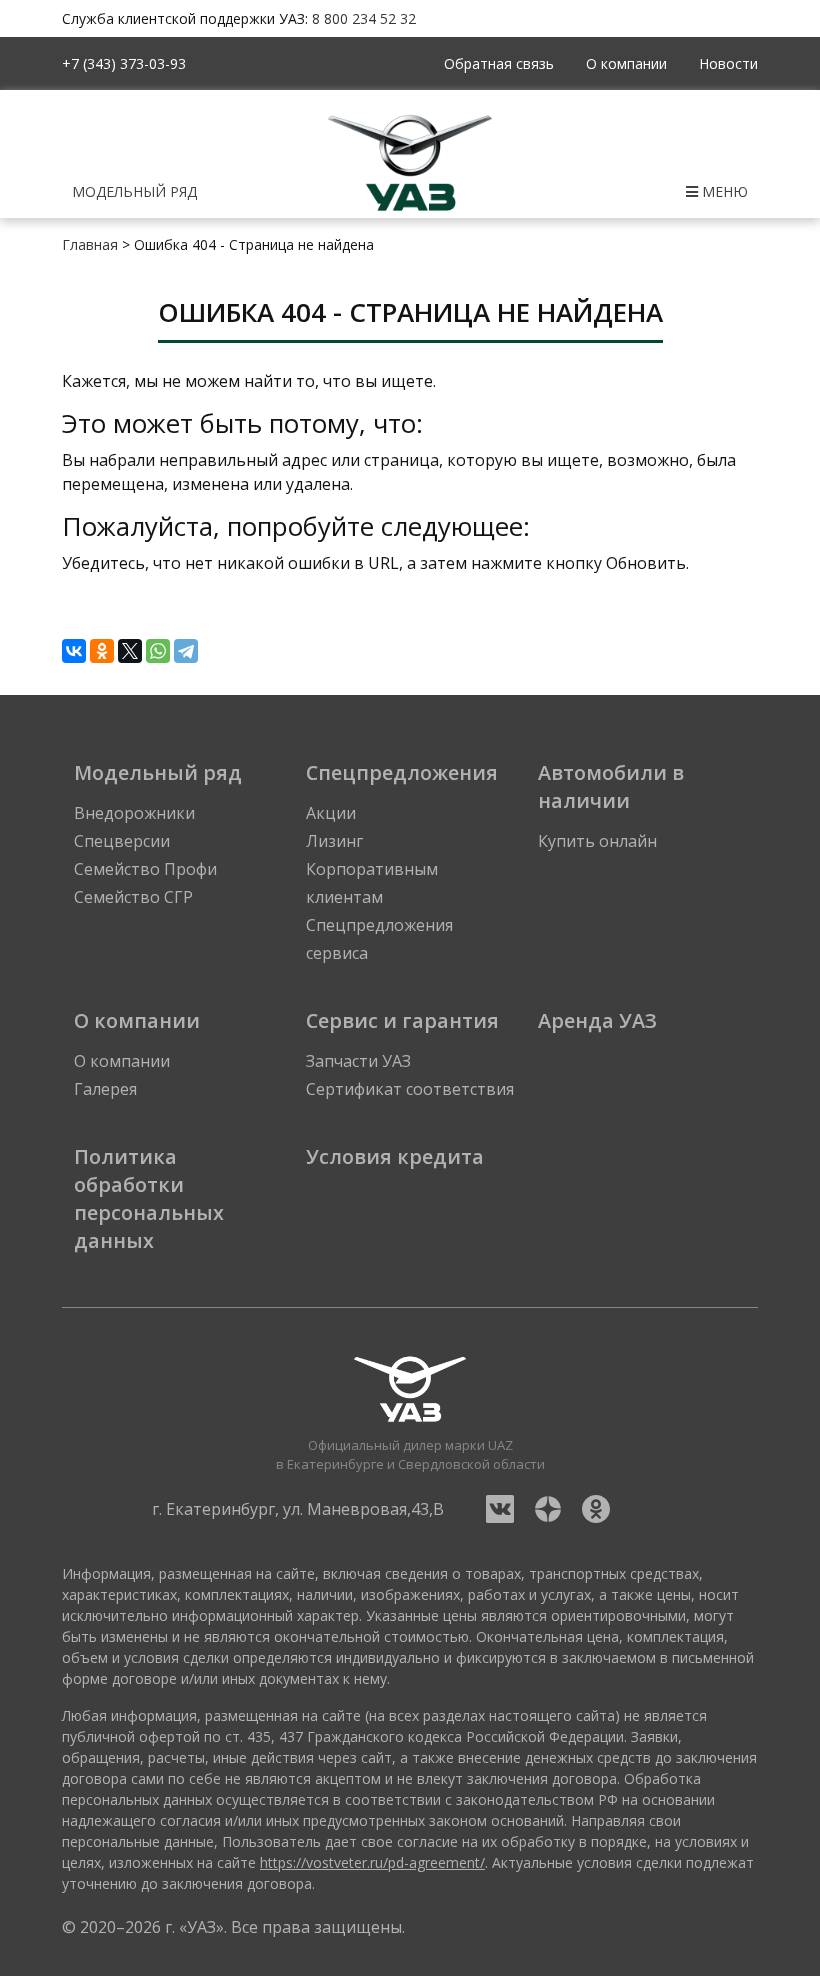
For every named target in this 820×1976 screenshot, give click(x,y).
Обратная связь (499, 63)
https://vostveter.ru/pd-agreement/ (372, 1862)
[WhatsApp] (158, 651)
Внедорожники (134, 813)
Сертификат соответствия (410, 1089)
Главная (90, 244)
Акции (331, 813)
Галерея (105, 1089)
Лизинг (334, 841)
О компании (626, 63)
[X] (130, 651)
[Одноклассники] (102, 651)
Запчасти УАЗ (358, 1061)
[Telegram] (186, 651)
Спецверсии (122, 841)
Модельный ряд (134, 191)
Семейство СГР (133, 897)
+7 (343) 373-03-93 (124, 63)
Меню (723, 191)
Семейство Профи (145, 869)
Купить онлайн (597, 841)
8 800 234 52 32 (364, 18)
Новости (728, 63)
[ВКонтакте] (74, 651)
